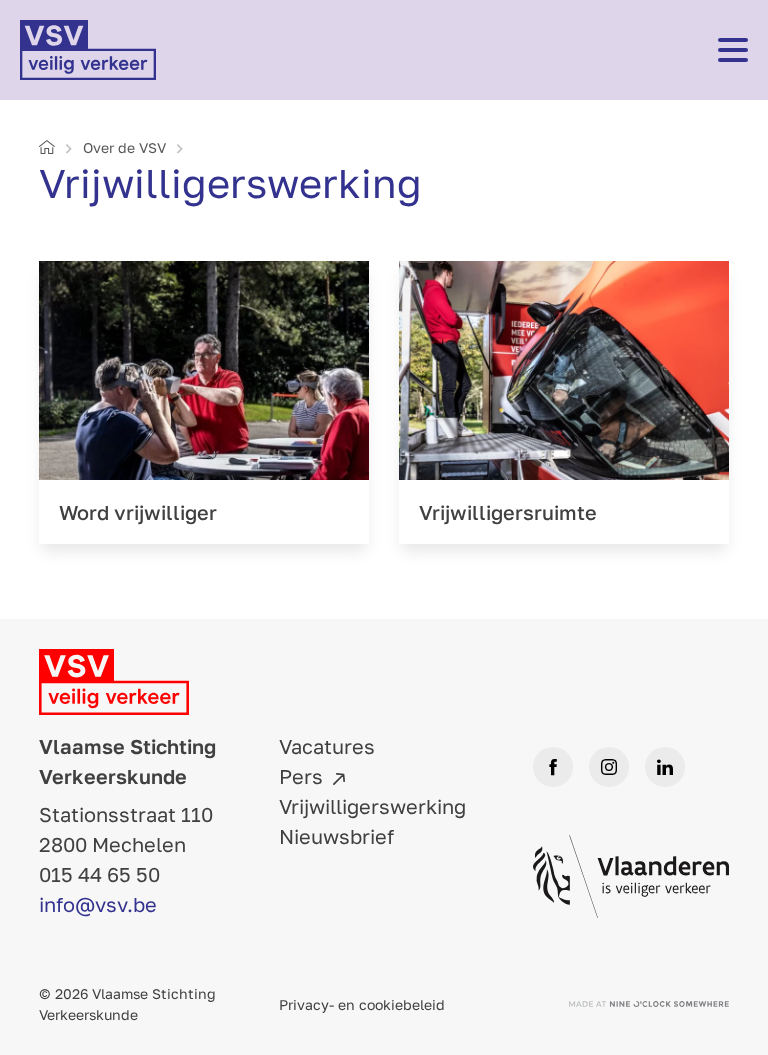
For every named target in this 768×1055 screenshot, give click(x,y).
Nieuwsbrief (336, 836)
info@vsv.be (98, 904)
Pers (301, 776)
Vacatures (327, 746)
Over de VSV (124, 147)
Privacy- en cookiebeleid (362, 1004)
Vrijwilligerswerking (372, 806)
